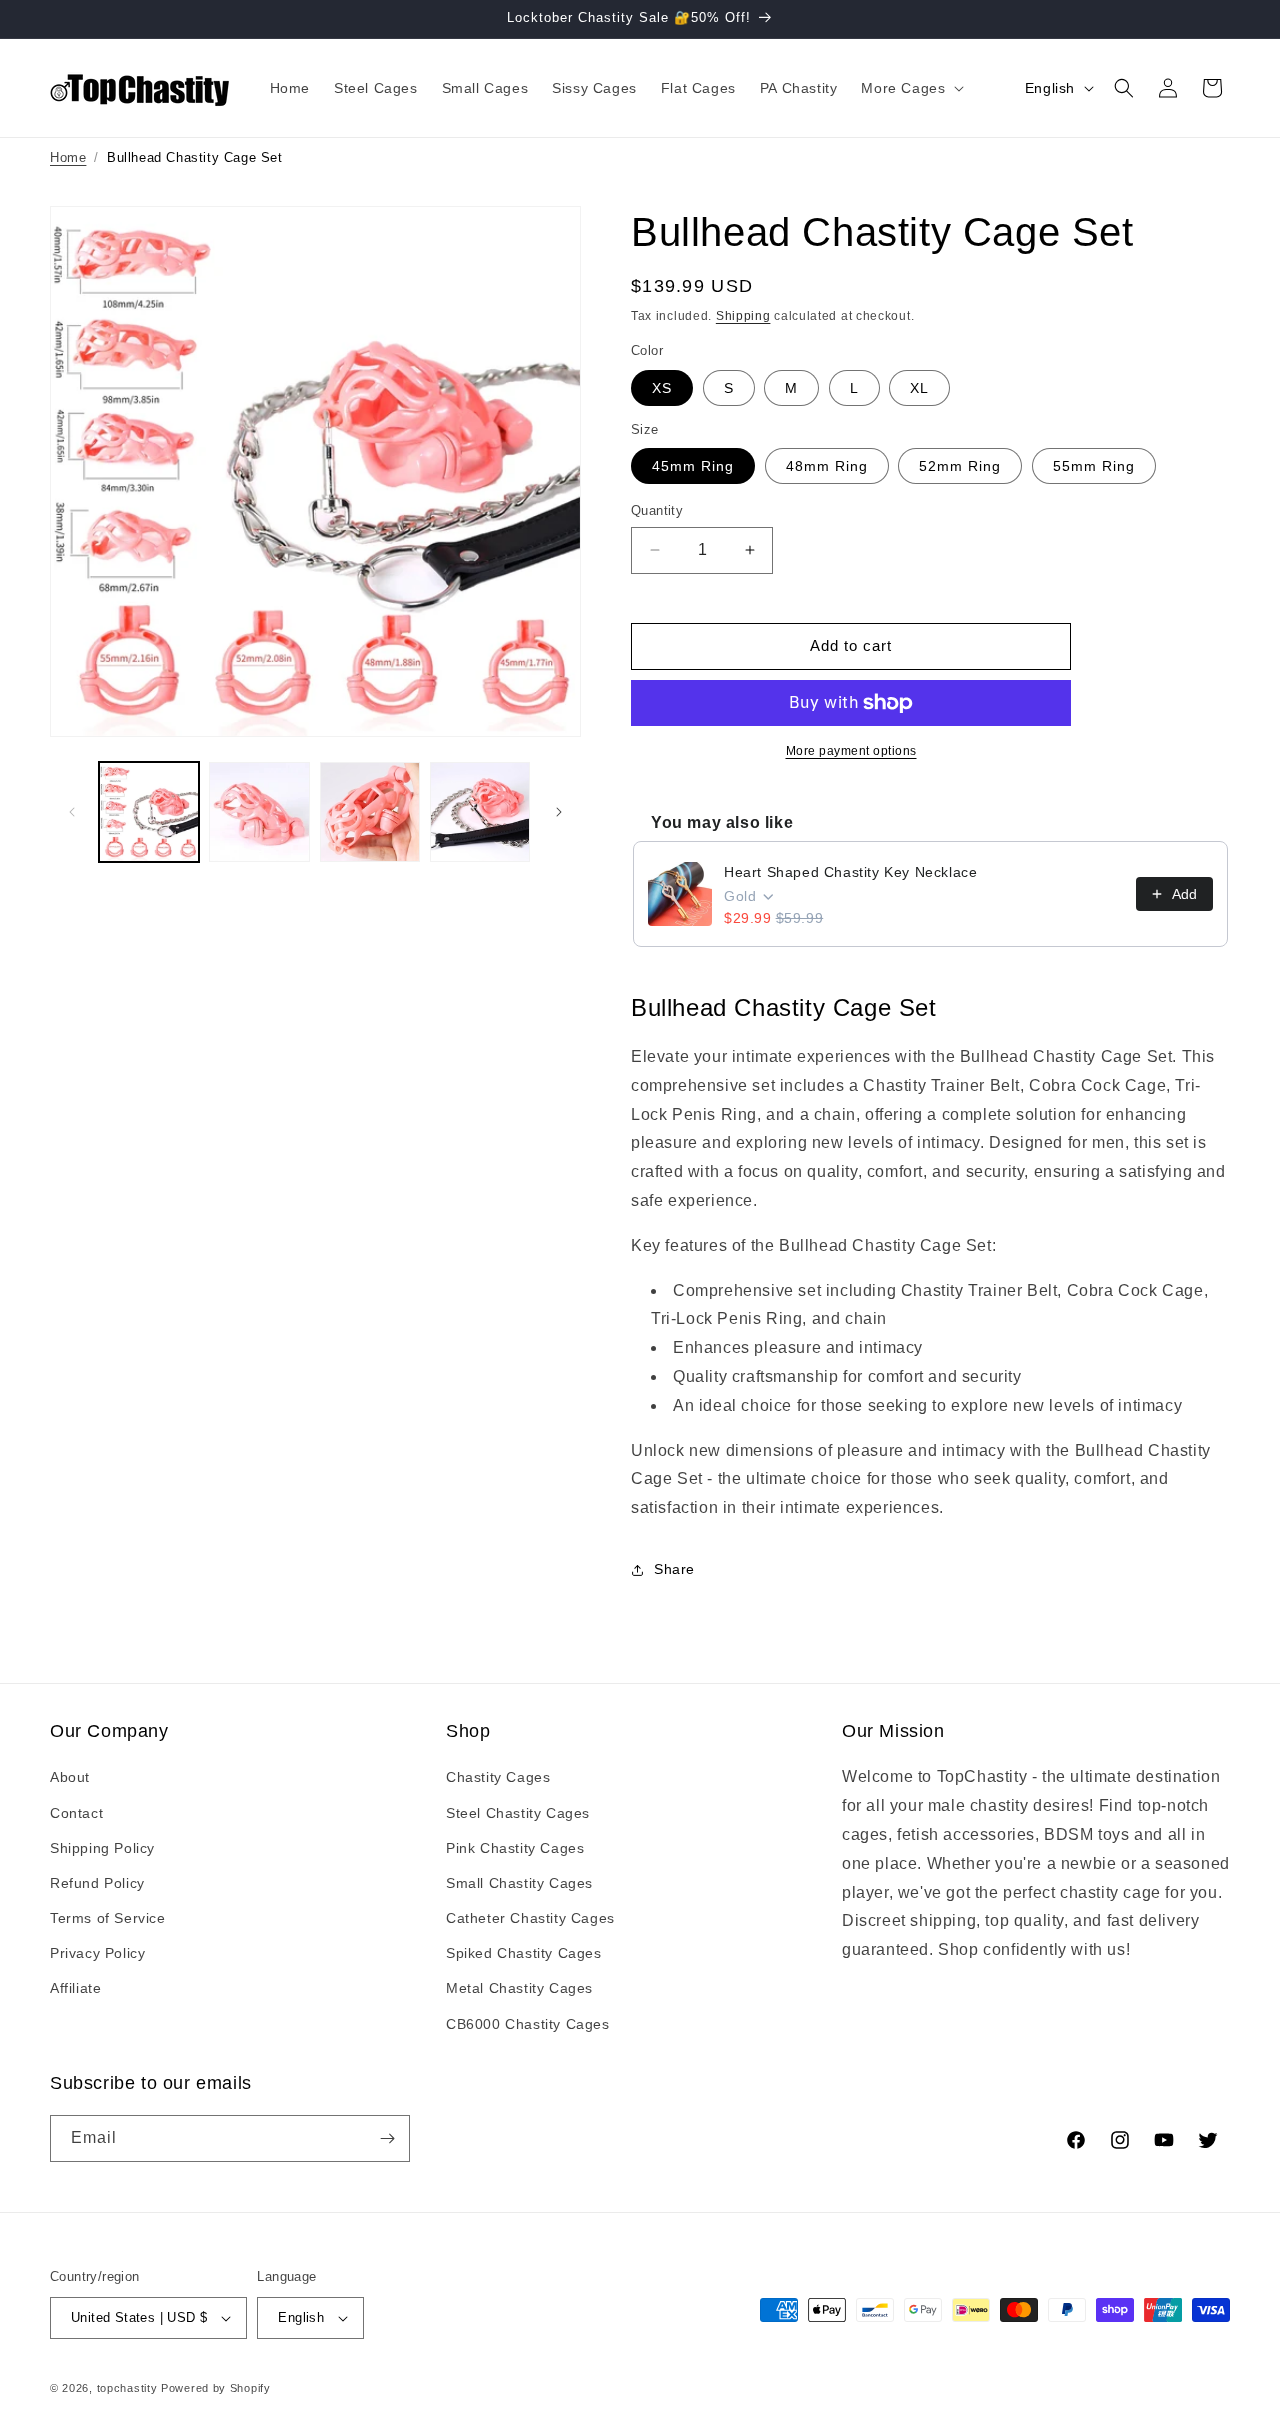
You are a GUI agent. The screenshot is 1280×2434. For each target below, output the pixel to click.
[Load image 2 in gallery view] (259, 812)
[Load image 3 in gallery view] (370, 812)
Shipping (743, 316)
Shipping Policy (102, 1848)
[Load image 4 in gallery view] (480, 812)
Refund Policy (97, 1883)
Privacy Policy (97, 1953)
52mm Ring (960, 466)
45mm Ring (693, 466)
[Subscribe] (387, 2138)
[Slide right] (559, 812)
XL (919, 388)
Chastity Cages (498, 1777)
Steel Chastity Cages (518, 1813)
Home (68, 157)
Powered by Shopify (216, 2388)
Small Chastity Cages (519, 1883)
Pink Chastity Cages (515, 1848)
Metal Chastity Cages (519, 1988)
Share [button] (674, 1569)
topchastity (127, 2388)
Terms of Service (108, 1918)
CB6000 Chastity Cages (528, 2024)
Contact (76, 1813)
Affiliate (75, 1988)
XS (662, 388)
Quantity (657, 510)
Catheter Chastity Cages (530, 1918)
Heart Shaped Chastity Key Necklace (850, 872)
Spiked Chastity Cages (524, 1953)
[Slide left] (72, 812)
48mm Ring (827, 466)
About (70, 1777)
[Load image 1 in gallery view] (149, 812)
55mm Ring (1094, 466)
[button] (910, 88)
